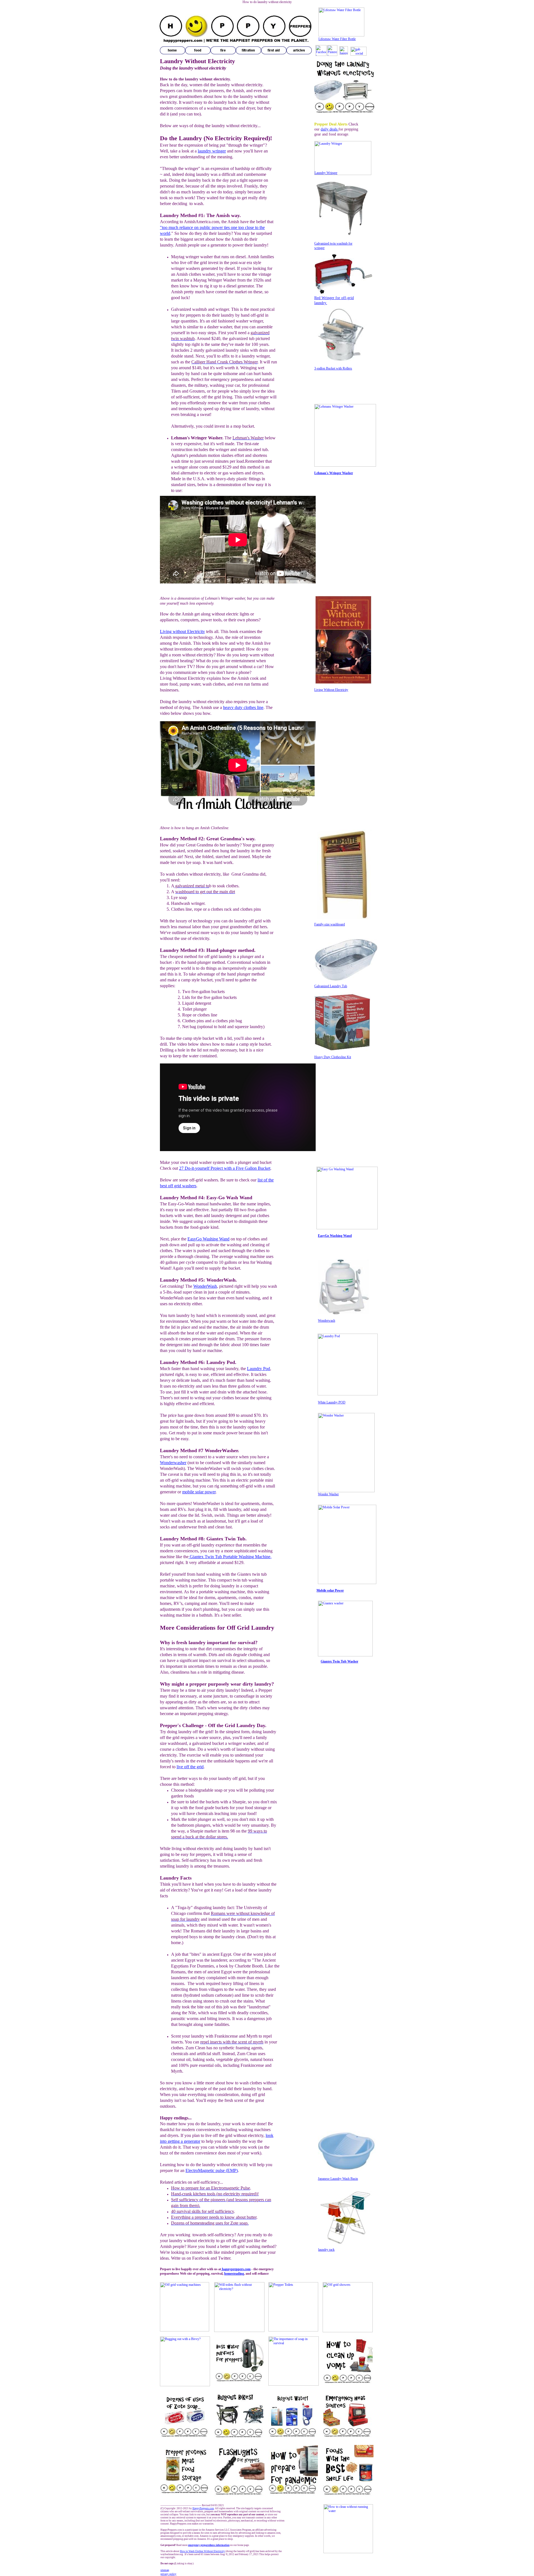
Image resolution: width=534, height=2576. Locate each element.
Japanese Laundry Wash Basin (338, 2179)
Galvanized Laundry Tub (331, 986)
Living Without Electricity (331, 690)
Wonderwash (327, 1321)
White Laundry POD (332, 1402)
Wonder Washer (328, 1494)
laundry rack (326, 2250)
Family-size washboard (330, 924)
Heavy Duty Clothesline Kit (333, 1057)
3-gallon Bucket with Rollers (333, 368)
